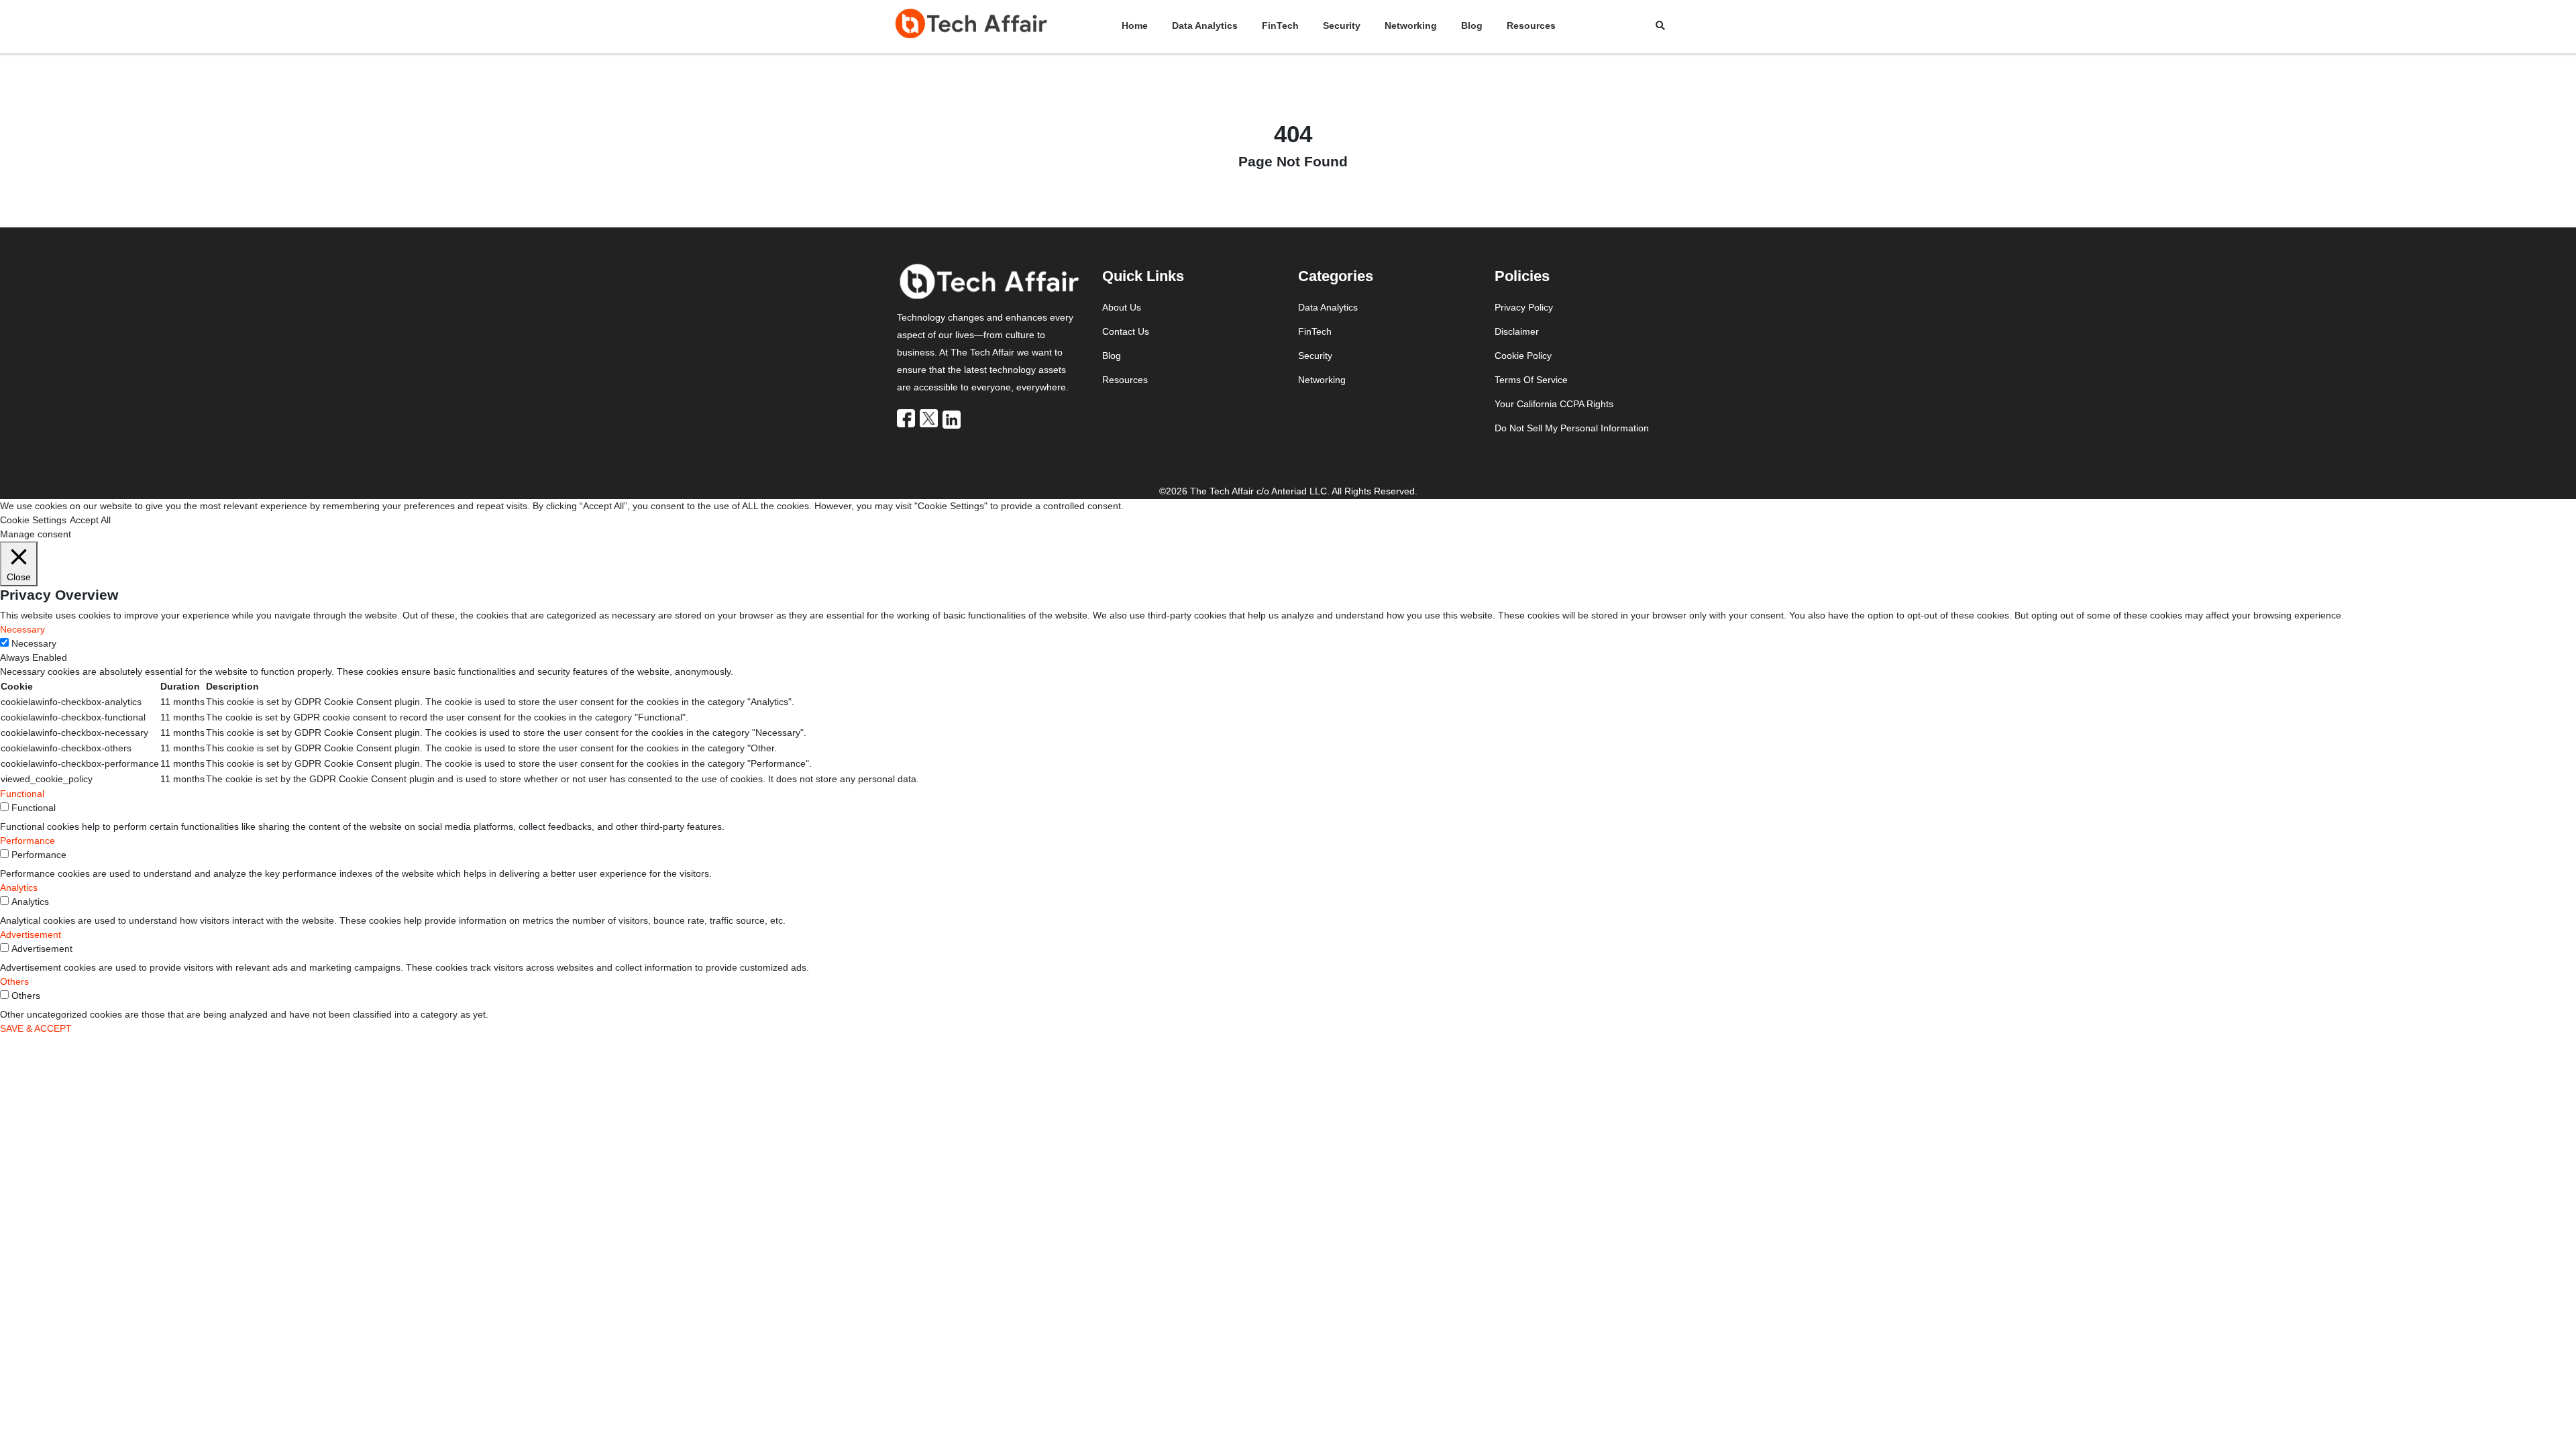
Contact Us (1126, 331)
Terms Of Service (1531, 380)
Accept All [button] (90, 520)
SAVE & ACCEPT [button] (36, 1028)
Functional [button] (22, 794)
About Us (1122, 307)
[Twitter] (930, 418)
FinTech (1280, 25)
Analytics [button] (19, 888)
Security (1342, 25)
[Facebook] (907, 418)
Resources (1531, 25)
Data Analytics (1205, 25)
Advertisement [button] (31, 934)
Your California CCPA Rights (1554, 404)
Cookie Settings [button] (33, 520)
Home (1135, 25)
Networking (1411, 25)
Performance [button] (28, 841)
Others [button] (14, 981)
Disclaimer (1517, 331)
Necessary (34, 643)
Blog (1472, 25)
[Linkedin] (953, 419)
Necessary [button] (22, 629)
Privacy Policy (1524, 307)
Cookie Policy (1523, 356)
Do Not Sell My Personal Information (1572, 428)
